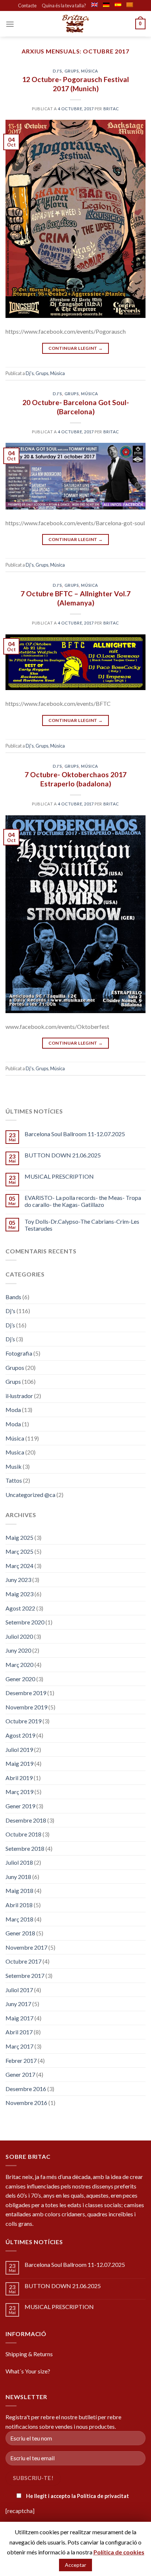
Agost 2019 (20, 1735)
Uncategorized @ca (30, 1495)
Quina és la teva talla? (64, 5)
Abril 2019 (19, 1778)
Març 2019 (19, 1792)
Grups (72, 71)
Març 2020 (19, 1665)
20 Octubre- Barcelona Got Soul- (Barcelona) (76, 407)
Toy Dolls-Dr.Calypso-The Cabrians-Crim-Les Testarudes (82, 1225)
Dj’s (10, 1325)
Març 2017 (19, 2046)
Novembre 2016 (26, 2103)
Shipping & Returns (29, 2354)
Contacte (27, 5)
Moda (13, 1410)
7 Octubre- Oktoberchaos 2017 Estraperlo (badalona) (75, 779)
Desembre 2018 (26, 1820)
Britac (111, 109)
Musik (14, 1466)
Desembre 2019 (26, 1693)
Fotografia (19, 1353)
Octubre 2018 (23, 1834)
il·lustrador (19, 1396)
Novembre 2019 (26, 1707)
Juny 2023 (18, 1580)
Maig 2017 (19, 2018)
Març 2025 (19, 1551)
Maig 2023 (19, 1594)
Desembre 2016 (26, 2089)
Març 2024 (19, 1566)
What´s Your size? (28, 2371)
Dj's (57, 71)
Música (89, 71)
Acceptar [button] (75, 2565)
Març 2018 (19, 1919)
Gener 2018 (20, 1933)
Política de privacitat (103, 2496)
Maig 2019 (19, 1763)
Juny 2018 (18, 1877)
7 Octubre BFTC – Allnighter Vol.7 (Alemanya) (75, 598)
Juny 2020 (18, 1650)
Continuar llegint (76, 348)
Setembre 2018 (25, 1848)
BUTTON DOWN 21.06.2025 (63, 1155)
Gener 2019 (20, 1806)
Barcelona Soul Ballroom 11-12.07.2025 (75, 1134)
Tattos (14, 1480)
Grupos (15, 1367)
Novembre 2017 (26, 1947)
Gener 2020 (20, 1679)
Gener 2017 (20, 2074)
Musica (15, 1452)
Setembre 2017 (25, 1975)
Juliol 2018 (19, 1862)
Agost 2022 (20, 1608)
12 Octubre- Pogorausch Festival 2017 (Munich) (75, 84)
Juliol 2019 (19, 1750)
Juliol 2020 (19, 1636)
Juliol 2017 (19, 1990)
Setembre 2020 (25, 1622)
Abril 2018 (19, 1905)
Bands (13, 1297)
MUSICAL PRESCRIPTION (59, 1176)
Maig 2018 (19, 1891)
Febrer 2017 (21, 2060)
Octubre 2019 (23, 1721)
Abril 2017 (19, 2032)
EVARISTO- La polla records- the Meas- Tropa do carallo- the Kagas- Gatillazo (83, 1201)
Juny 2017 (18, 2004)
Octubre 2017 (23, 1961)
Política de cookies (119, 2552)
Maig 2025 (19, 1537)
